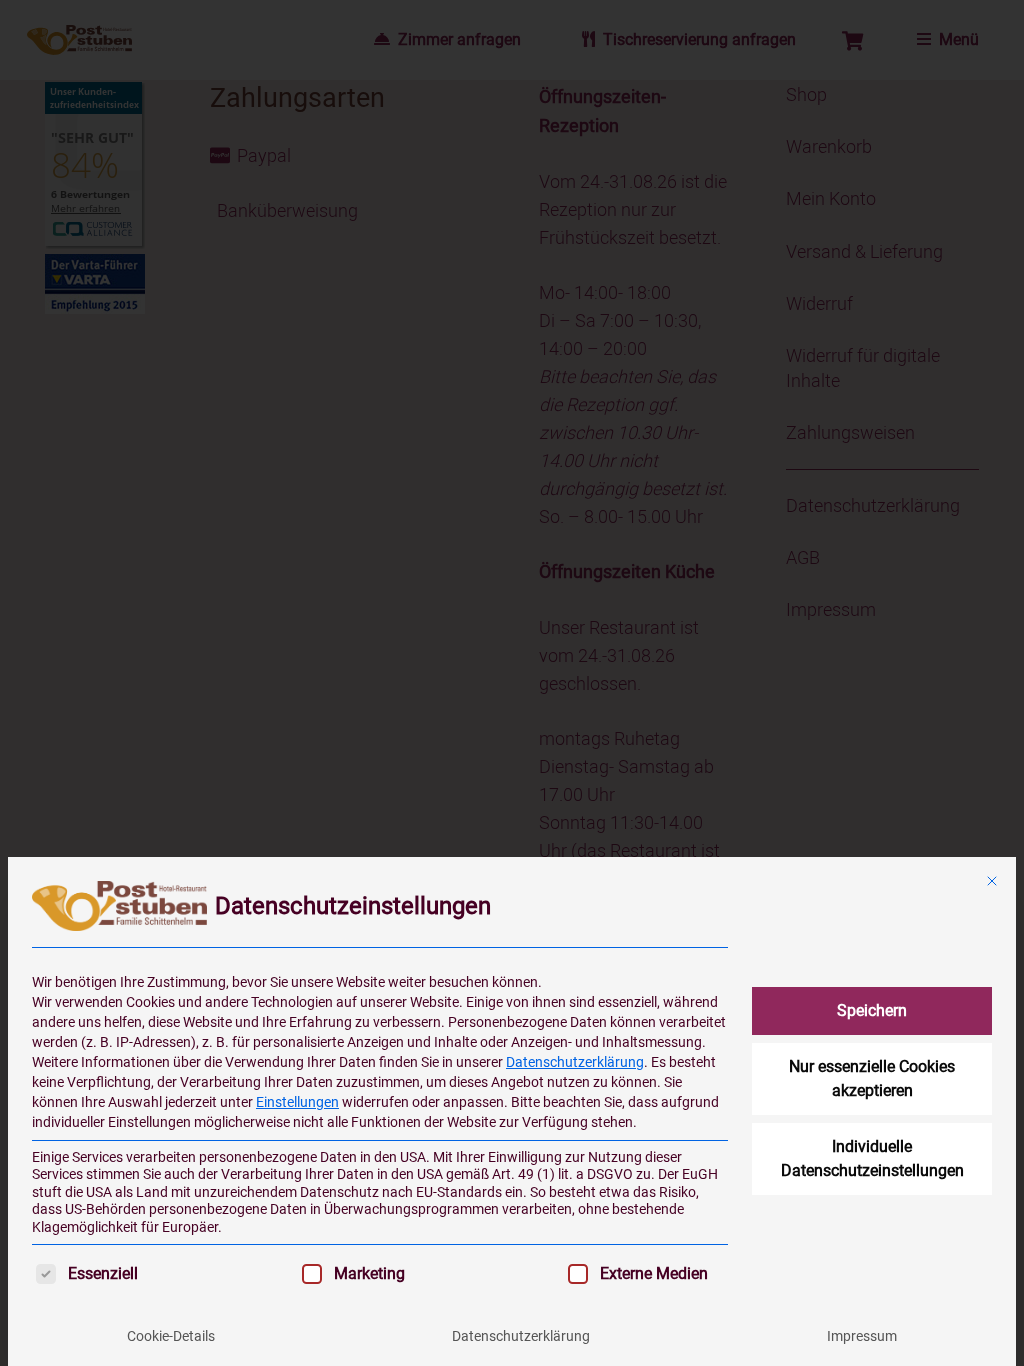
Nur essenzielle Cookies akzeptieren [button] (872, 1078)
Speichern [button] (872, 1010)
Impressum (862, 1336)
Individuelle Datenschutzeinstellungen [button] (872, 1158)
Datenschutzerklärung (575, 1062)
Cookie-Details (171, 1336)
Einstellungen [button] (297, 1102)
